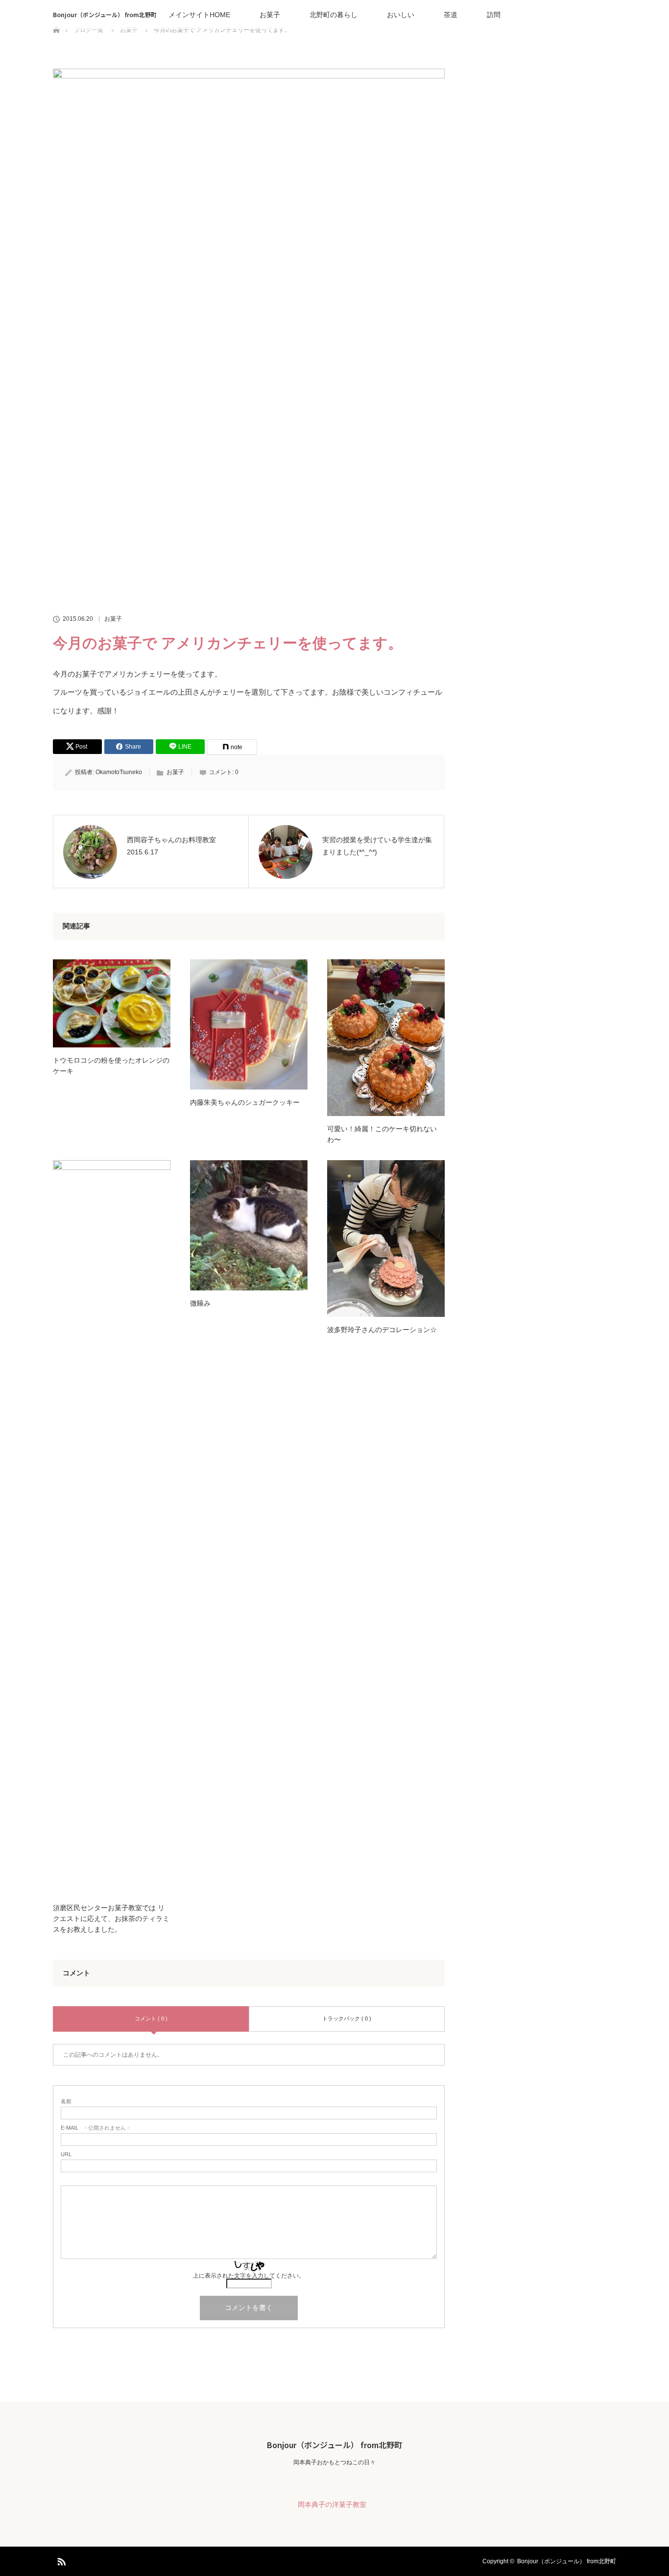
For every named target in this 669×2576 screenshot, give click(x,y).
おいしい (401, 15)
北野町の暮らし (334, 15)
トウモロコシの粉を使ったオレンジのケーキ (111, 1066)
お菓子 (270, 15)
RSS (60, 2560)
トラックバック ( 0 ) (347, 2018)
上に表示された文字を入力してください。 (249, 2276)
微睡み (200, 1303)
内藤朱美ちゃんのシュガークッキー (245, 1102)
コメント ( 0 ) (151, 2018)
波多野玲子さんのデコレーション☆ (382, 1330)
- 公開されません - (95, 2128)
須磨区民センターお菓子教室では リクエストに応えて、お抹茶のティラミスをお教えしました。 (111, 1919)
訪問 (494, 15)
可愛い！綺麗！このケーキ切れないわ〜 (382, 1134)
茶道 (451, 15)
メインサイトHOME (199, 15)
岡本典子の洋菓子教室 (332, 2504)
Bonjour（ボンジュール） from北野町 (105, 14)
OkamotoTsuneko (119, 772)
